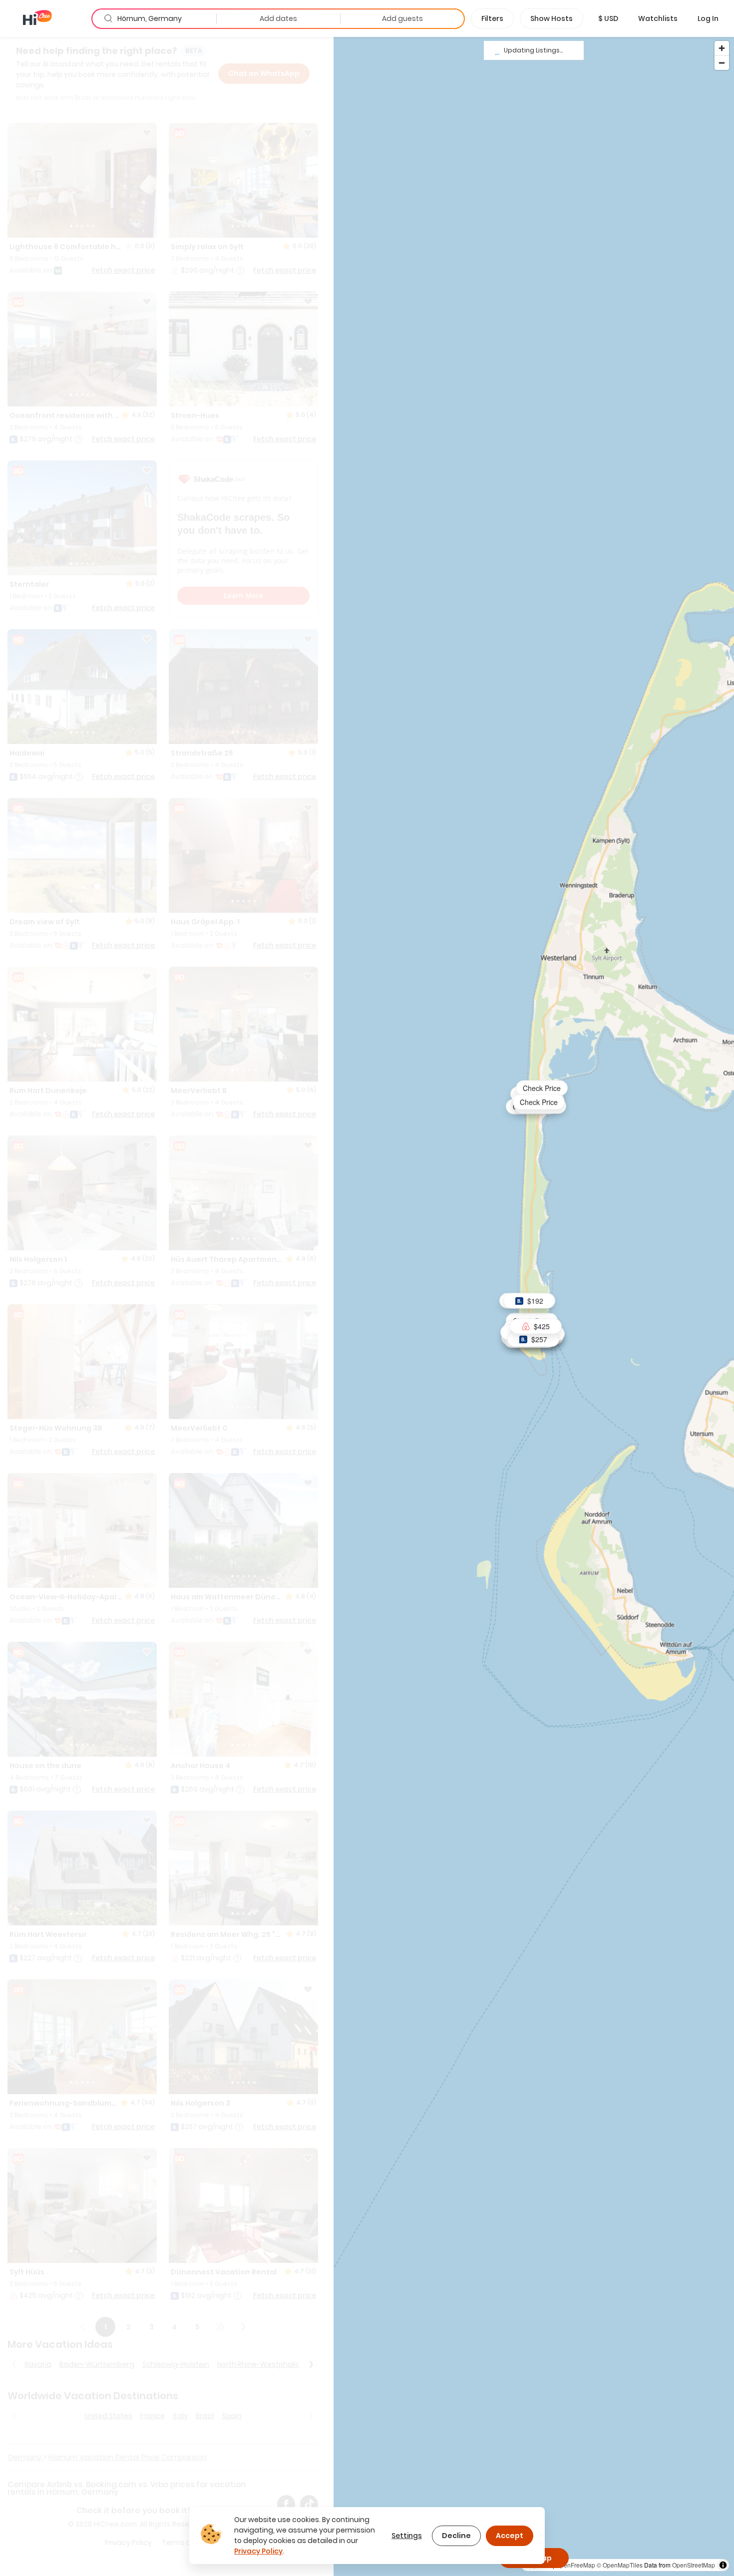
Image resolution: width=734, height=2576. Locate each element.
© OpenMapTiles (620, 2565)
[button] (608, 18)
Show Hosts (551, 18)
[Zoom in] (722, 48)
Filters (492, 18)
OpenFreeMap (575, 2565)
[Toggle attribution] (723, 2565)
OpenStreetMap (694, 2565)
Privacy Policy (258, 2551)
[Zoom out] (722, 63)
